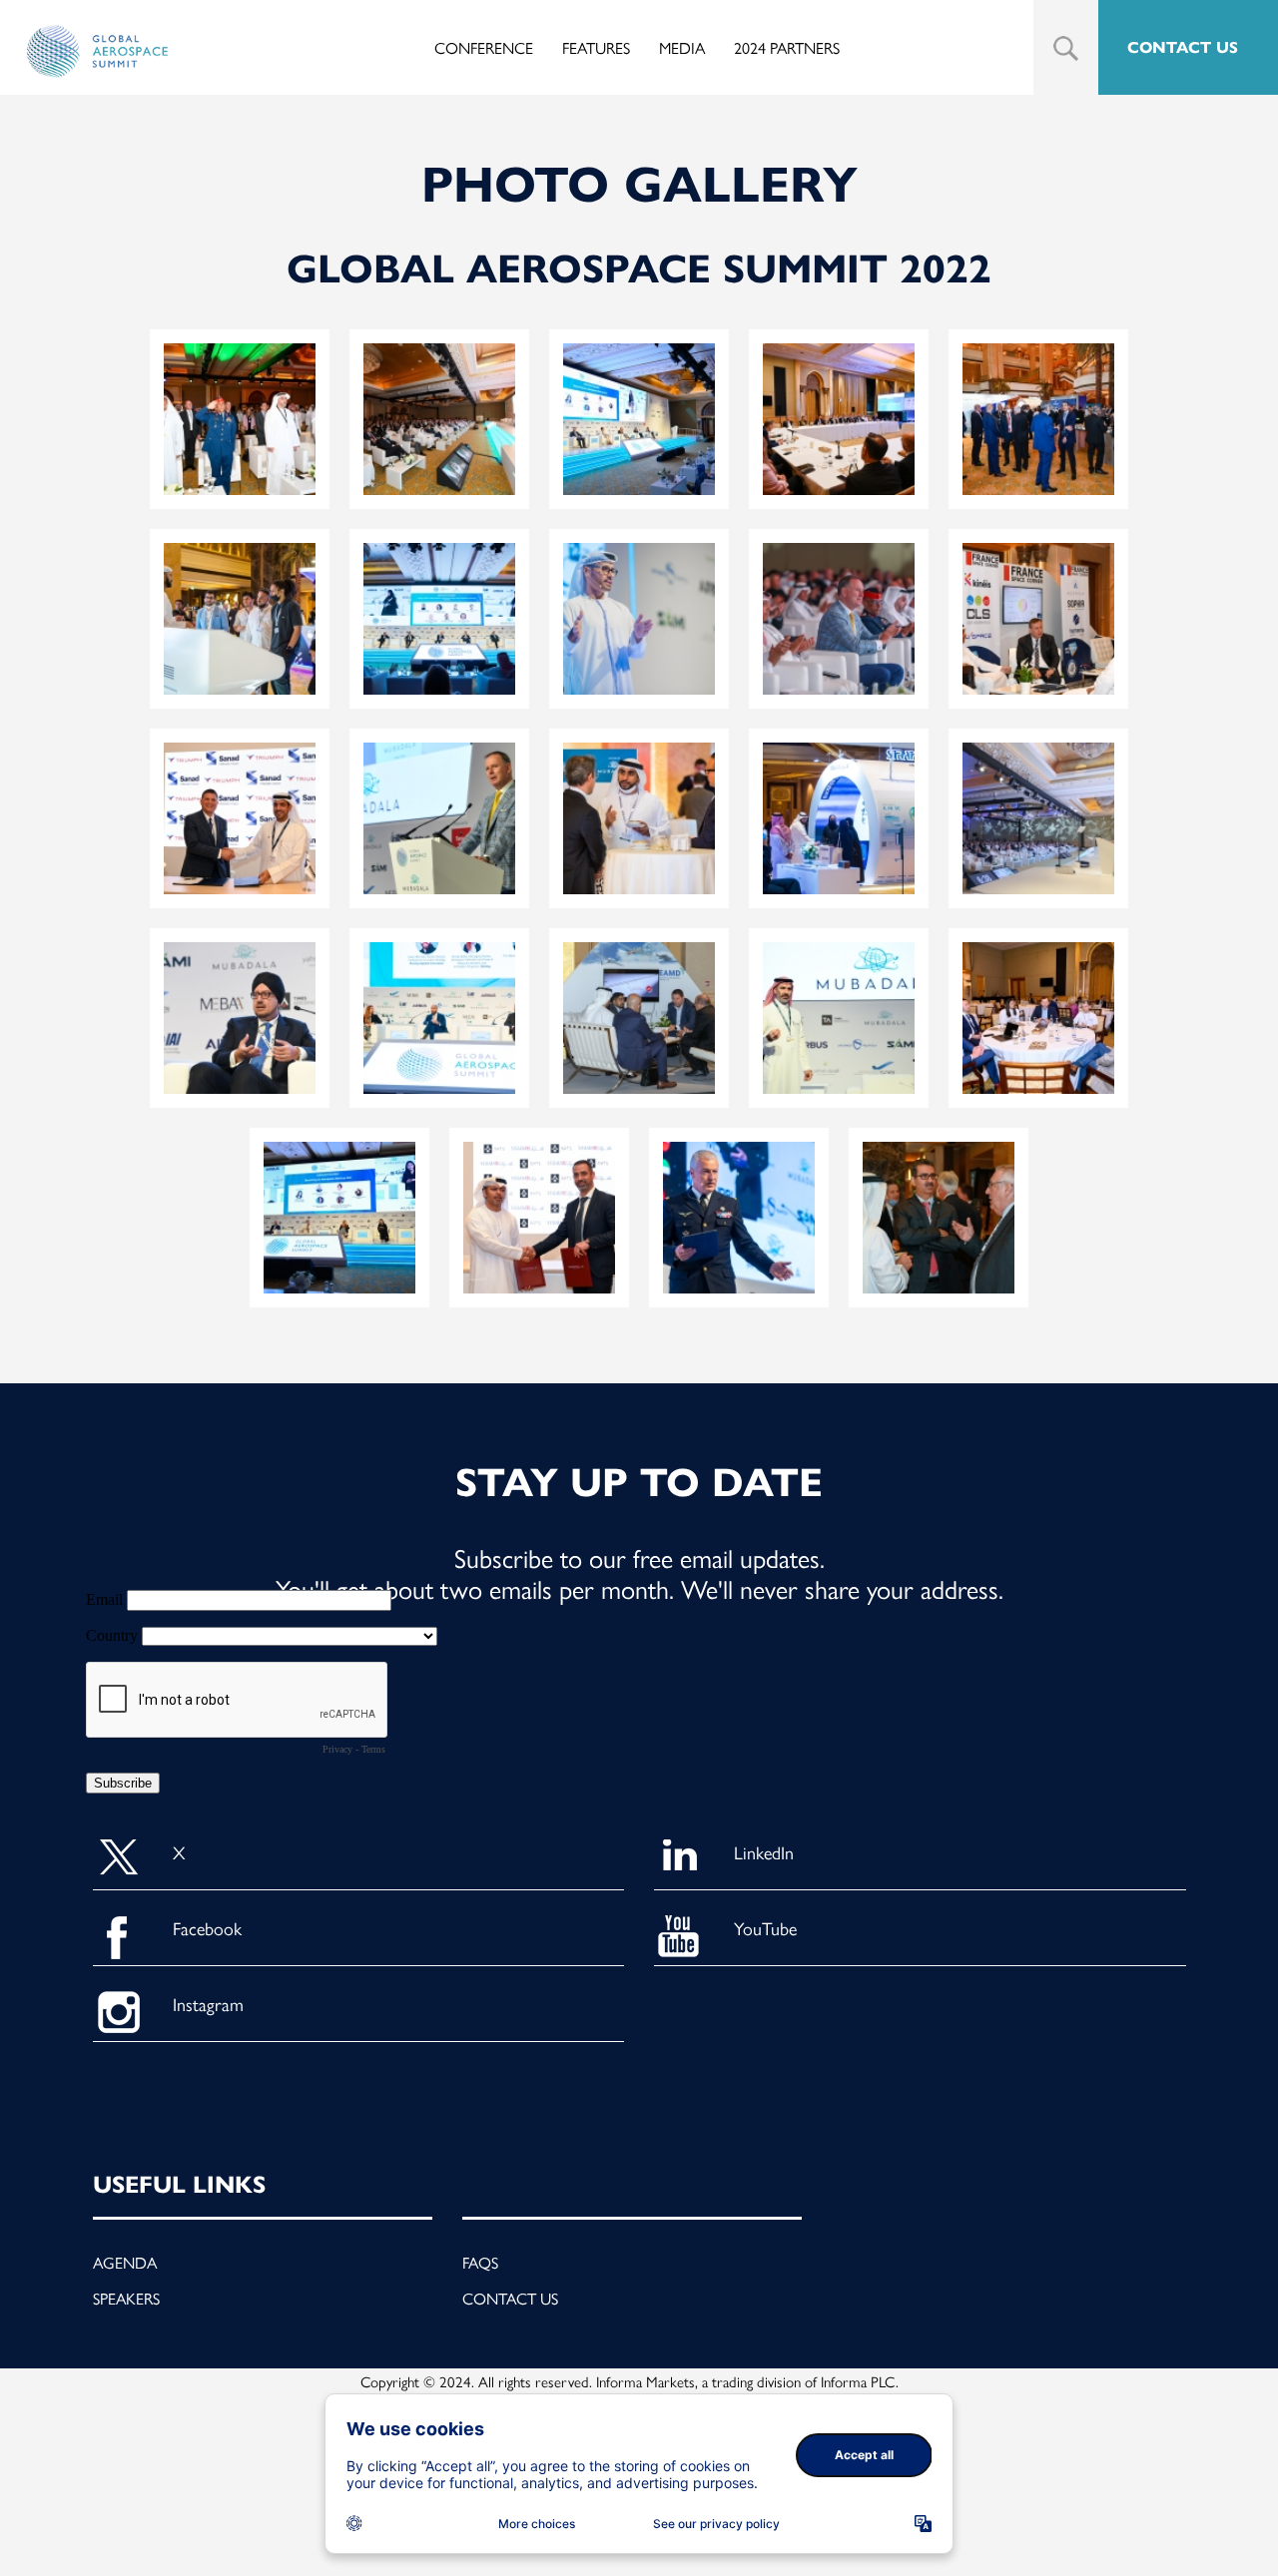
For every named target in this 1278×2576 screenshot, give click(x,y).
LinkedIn (764, 1852)
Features (596, 47)
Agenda (125, 2262)
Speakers (126, 2298)
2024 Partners (787, 47)
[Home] (97, 52)
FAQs (480, 2262)
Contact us (510, 2298)
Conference (484, 47)
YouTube (765, 1928)
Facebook (207, 1928)
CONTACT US (1183, 47)
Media (682, 47)
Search (1066, 48)
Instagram (208, 2004)
